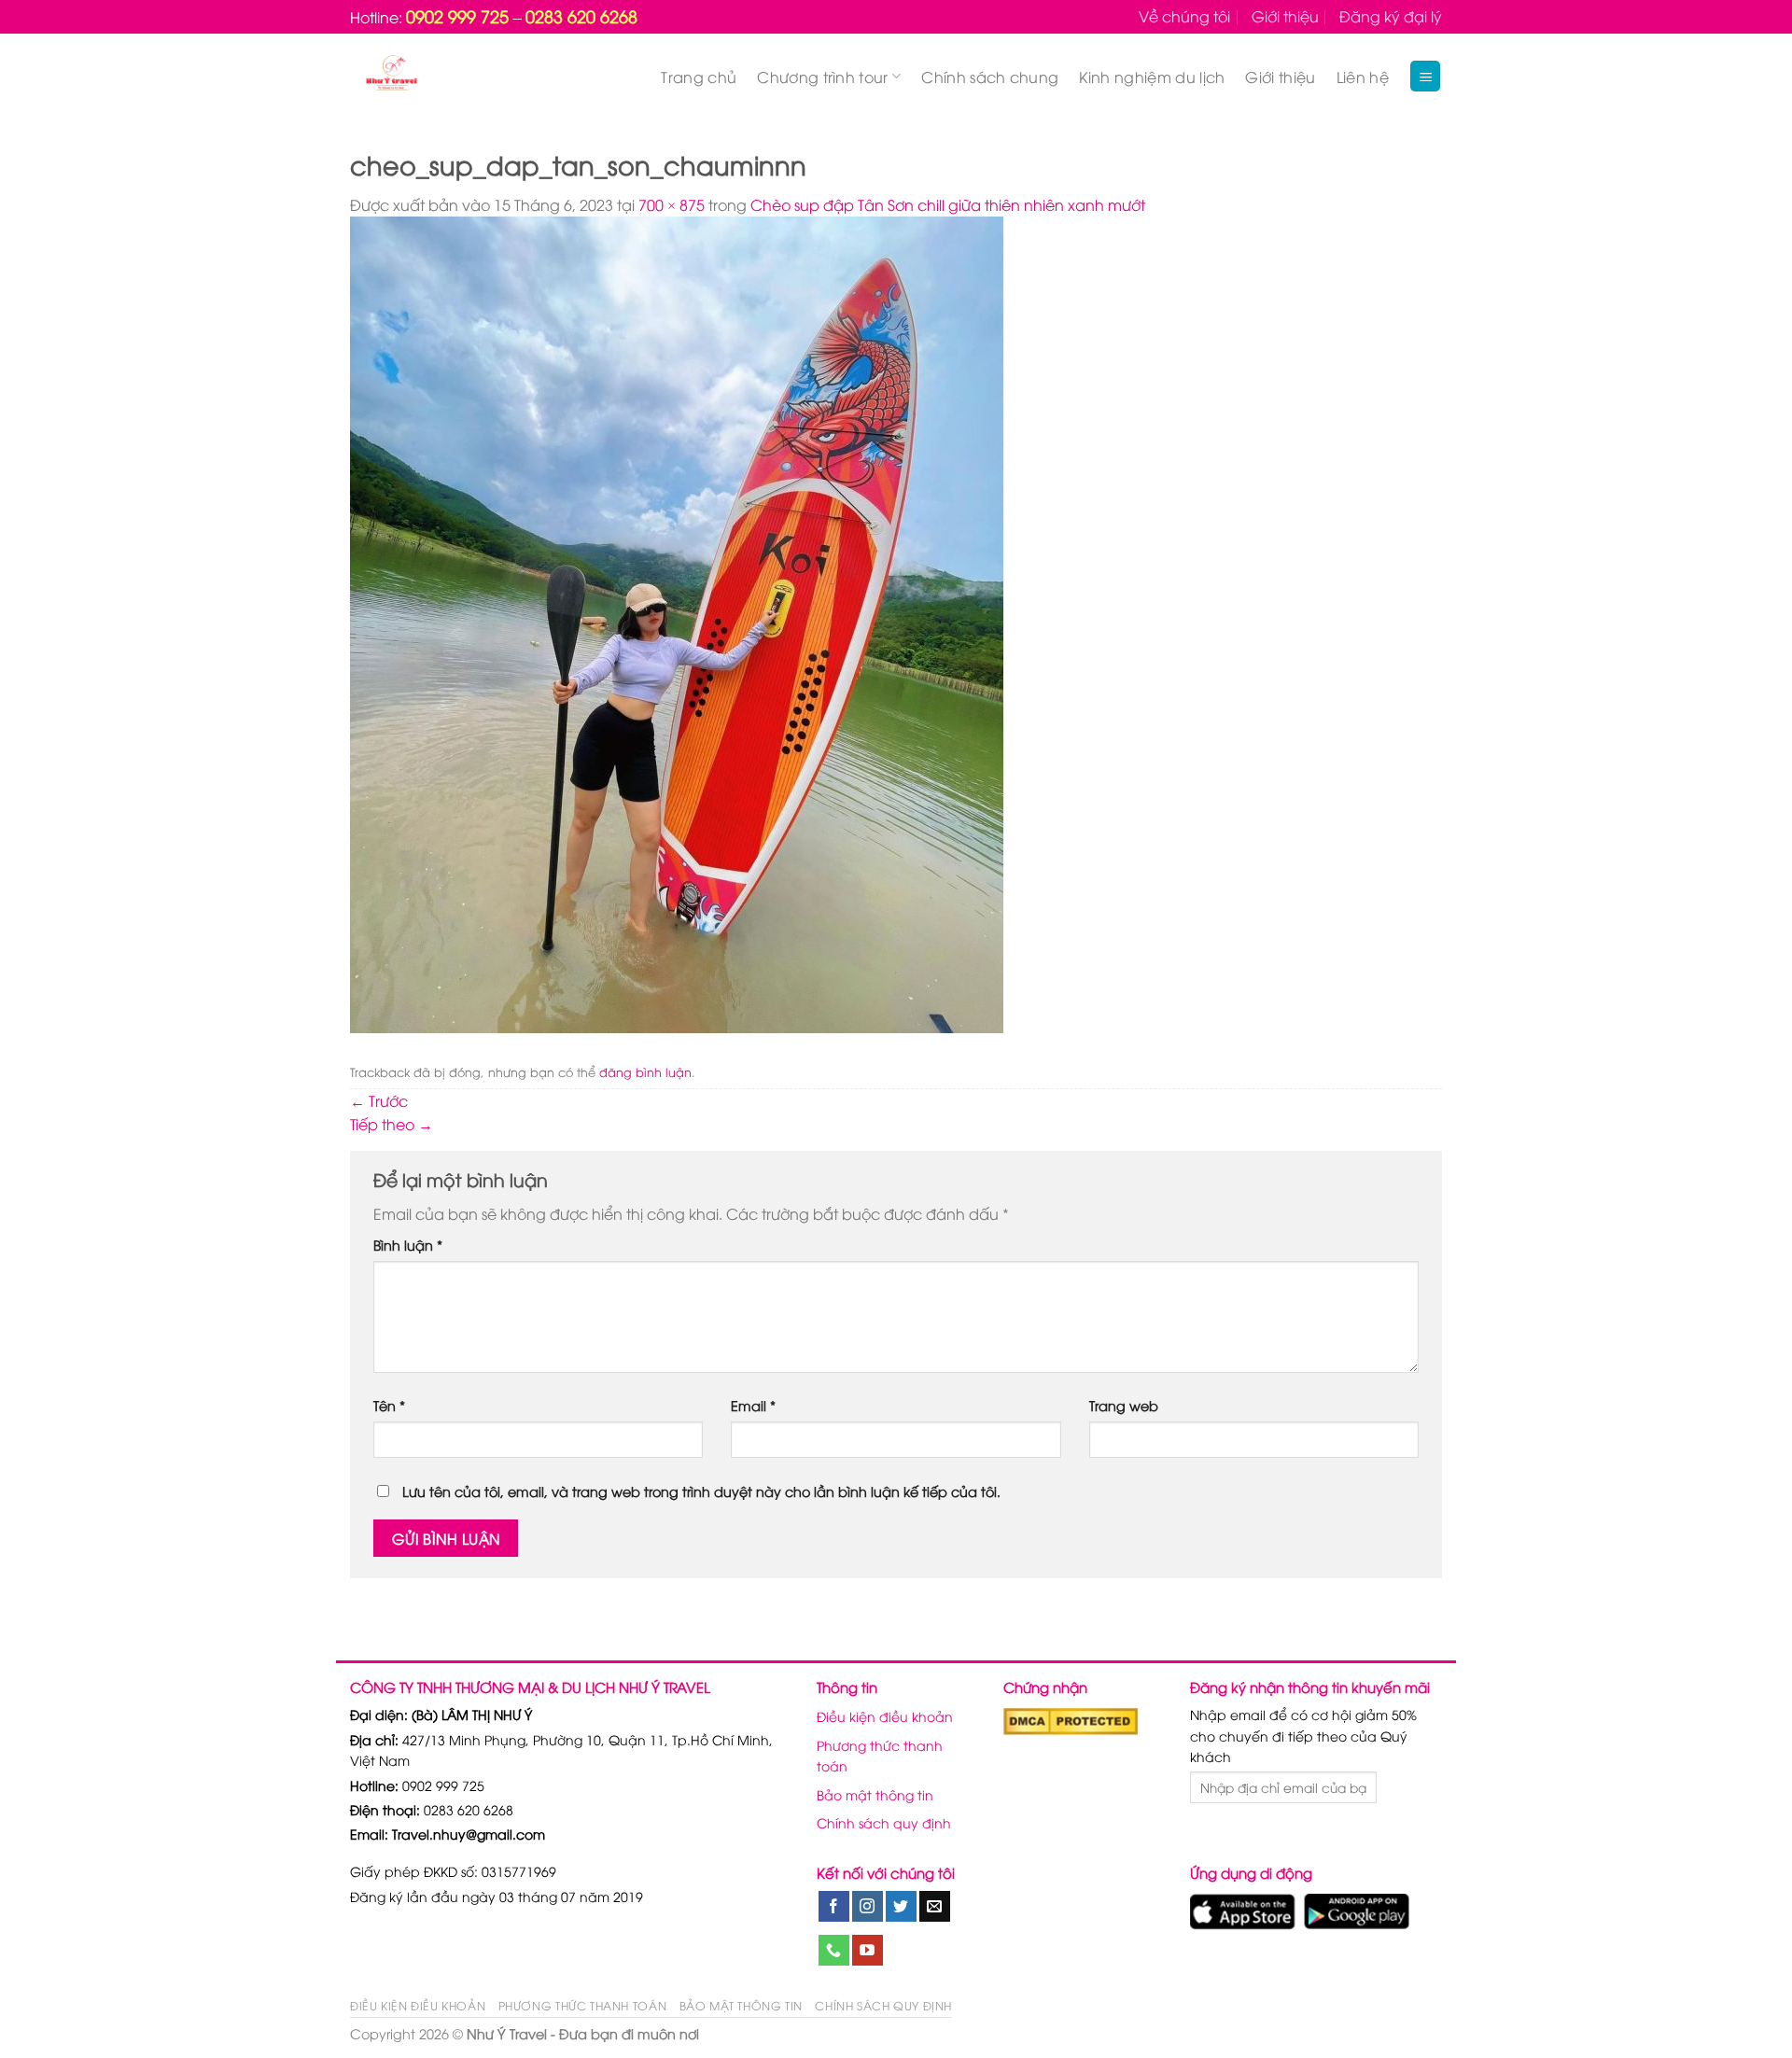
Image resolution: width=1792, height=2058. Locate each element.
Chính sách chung (990, 77)
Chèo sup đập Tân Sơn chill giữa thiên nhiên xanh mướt (948, 204)
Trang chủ (699, 77)
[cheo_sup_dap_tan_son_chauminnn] (677, 623)
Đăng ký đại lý (1391, 16)
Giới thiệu (1285, 16)
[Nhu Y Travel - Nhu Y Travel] (435, 77)
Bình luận (408, 1245)
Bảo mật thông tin (875, 1794)
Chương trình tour (822, 77)
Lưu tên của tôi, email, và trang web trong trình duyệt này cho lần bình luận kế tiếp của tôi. (701, 1491)
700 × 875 (672, 204)
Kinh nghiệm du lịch (1152, 77)
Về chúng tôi (1184, 16)
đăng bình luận (645, 1071)
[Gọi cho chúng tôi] (834, 1951)
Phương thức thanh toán (880, 1755)
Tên (389, 1405)
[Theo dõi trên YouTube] (868, 1951)
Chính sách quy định (884, 1822)
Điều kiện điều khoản (885, 1716)
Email (753, 1405)
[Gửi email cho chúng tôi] (935, 1907)
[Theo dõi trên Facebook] (834, 1907)
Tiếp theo (392, 1124)
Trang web (1124, 1405)
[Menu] (1425, 76)
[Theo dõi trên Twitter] (901, 1907)
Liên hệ (1363, 77)
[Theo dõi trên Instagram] (868, 1907)
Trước (379, 1100)
